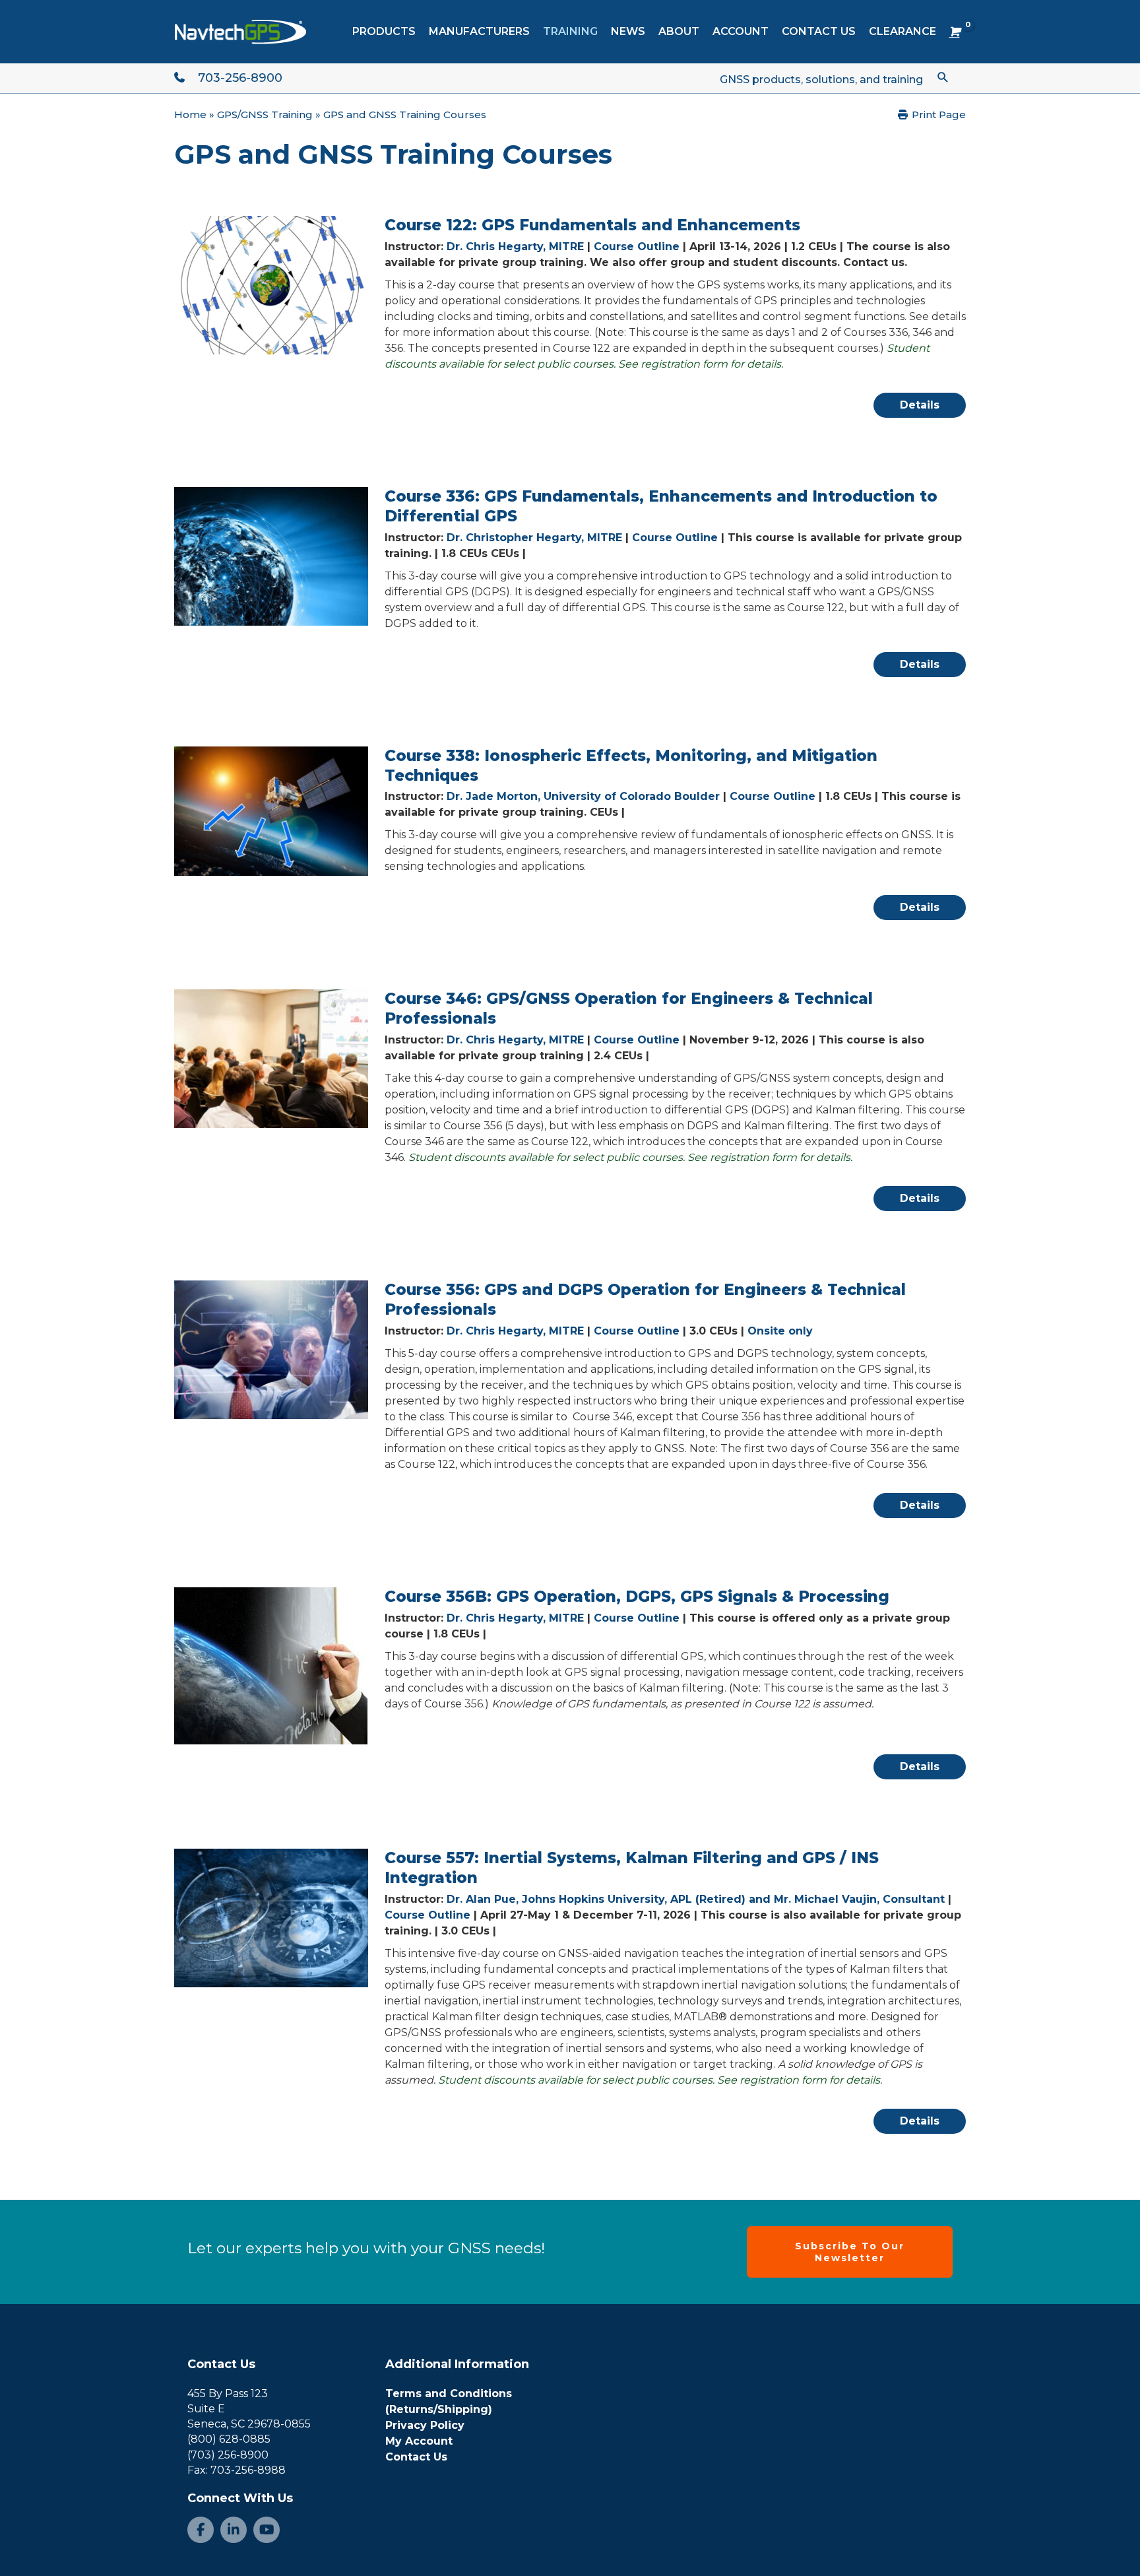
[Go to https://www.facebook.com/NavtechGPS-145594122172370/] (201, 2530)
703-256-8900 (240, 78)
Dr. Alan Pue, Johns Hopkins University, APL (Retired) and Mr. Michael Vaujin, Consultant (696, 1899)
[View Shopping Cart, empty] (954, 32)
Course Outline (637, 247)
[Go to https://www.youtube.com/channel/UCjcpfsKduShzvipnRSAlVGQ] (267, 2530)
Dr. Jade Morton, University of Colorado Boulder (583, 796)
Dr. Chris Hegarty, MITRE (515, 247)
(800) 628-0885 (229, 2439)
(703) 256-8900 (228, 2455)
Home (190, 115)
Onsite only (780, 1331)
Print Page (937, 115)
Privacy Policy (425, 2425)
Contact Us (221, 2364)
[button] (943, 77)
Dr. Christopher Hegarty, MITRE (534, 538)
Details (920, 405)
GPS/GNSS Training (265, 115)
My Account (419, 2441)
